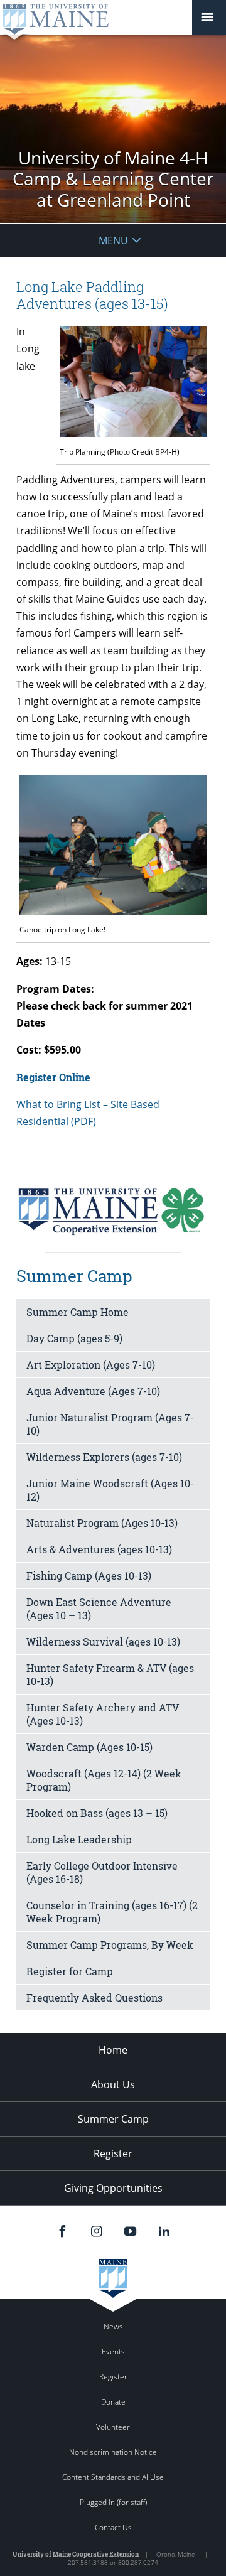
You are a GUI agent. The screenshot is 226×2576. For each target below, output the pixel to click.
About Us (113, 2084)
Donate (113, 2402)
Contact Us (113, 2527)
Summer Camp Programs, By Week (110, 1945)
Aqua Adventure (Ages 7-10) (93, 1391)
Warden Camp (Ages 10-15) (89, 1747)
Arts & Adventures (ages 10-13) (99, 1549)
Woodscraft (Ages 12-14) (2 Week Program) (104, 1780)
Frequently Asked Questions (94, 1997)
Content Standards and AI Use (113, 2477)
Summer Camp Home (78, 1312)
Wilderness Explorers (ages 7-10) (104, 1457)
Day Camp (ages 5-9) (74, 1338)
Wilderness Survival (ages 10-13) (103, 1641)
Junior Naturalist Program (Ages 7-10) (110, 1424)
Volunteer (113, 2427)
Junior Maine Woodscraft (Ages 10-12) (110, 1490)
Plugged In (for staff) (113, 2502)
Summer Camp (113, 2119)
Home (113, 2050)
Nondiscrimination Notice (113, 2452)
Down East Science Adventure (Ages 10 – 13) (99, 1609)
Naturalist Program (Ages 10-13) (102, 1523)
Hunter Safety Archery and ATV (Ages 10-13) (103, 1714)
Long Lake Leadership (79, 1839)
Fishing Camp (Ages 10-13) (89, 1576)
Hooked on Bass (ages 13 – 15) (97, 1813)
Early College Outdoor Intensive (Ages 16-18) (102, 1872)
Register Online (53, 1077)
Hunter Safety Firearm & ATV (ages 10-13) (110, 1674)
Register (113, 2153)
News (113, 2326)
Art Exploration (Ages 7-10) (91, 1365)
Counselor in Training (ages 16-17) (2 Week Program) (112, 1912)
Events (113, 2352)
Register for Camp (70, 1971)
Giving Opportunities (113, 2188)
